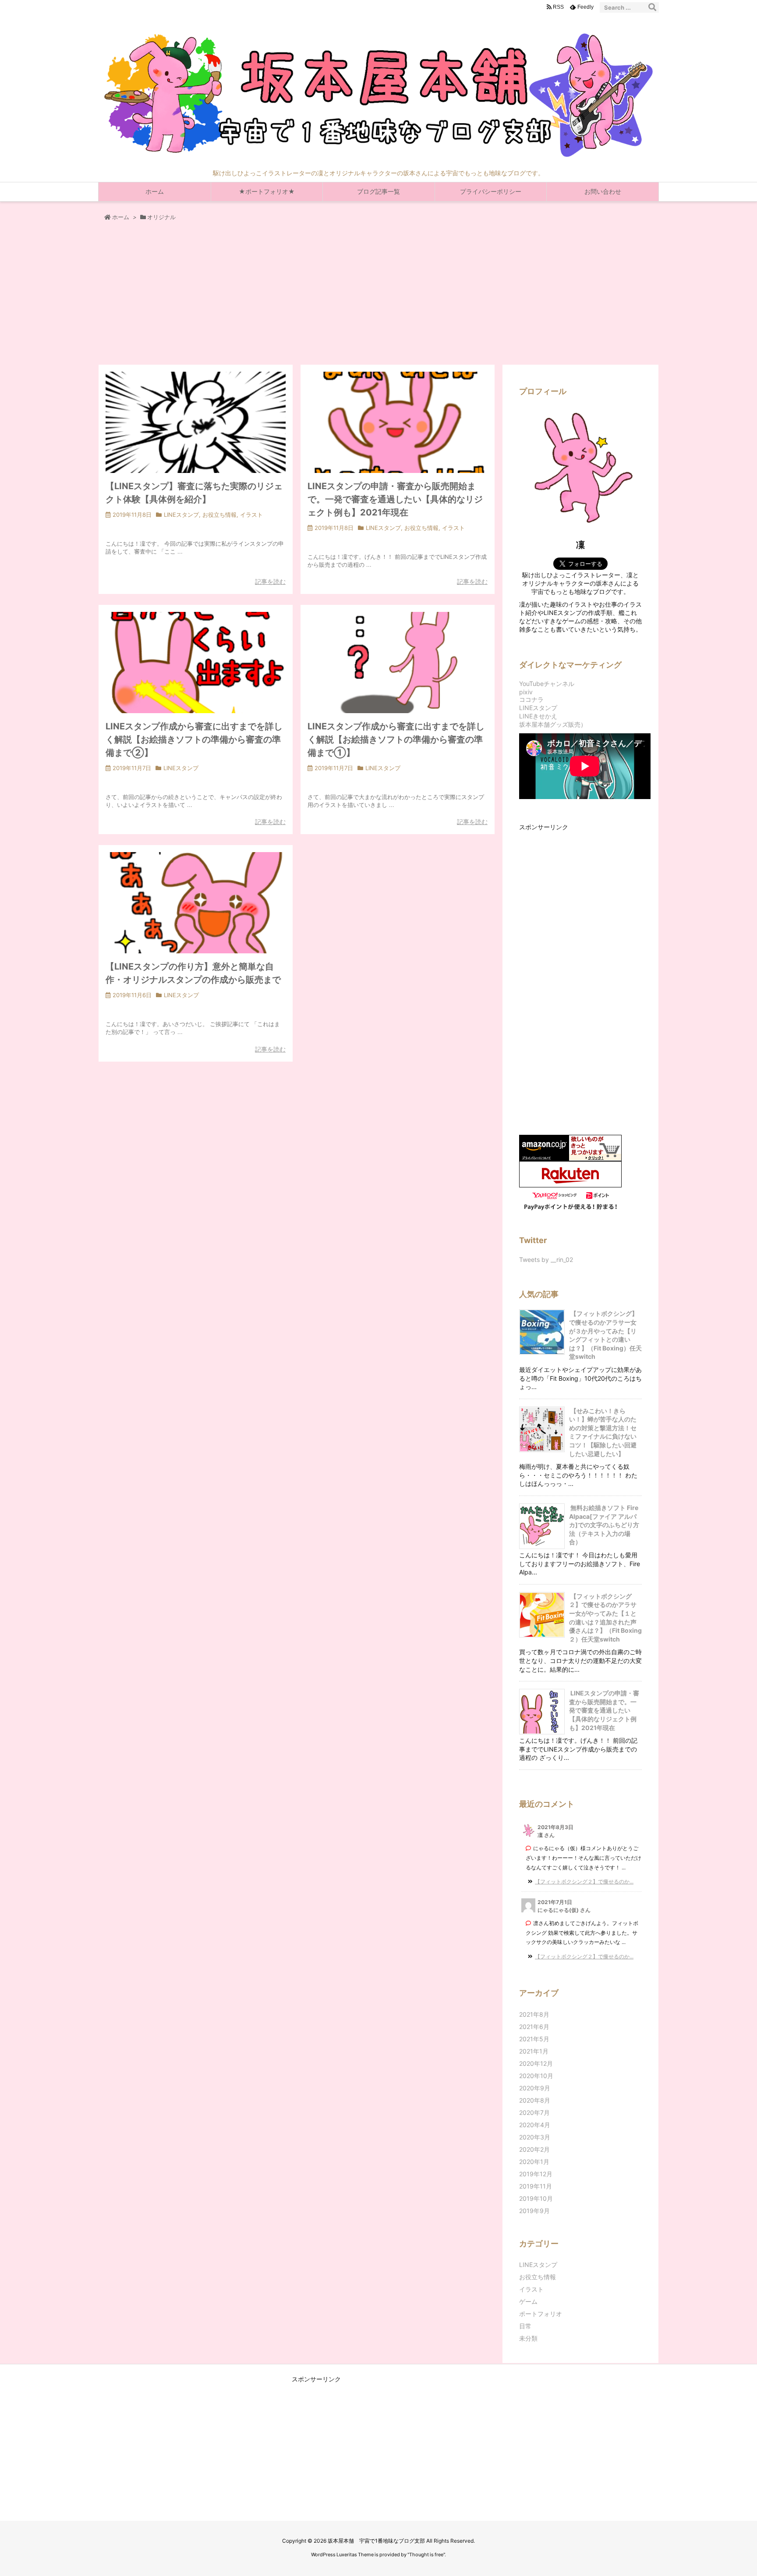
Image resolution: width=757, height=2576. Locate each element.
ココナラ (531, 699)
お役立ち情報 (219, 515)
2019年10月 (536, 2198)
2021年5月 (534, 2039)
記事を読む (270, 581)
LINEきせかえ (538, 716)
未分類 (528, 2338)
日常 (525, 2326)
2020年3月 (535, 2137)
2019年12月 (536, 2174)
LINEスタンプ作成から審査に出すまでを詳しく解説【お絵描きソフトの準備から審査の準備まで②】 (194, 739)
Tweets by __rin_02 (546, 1260)
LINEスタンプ (181, 515)
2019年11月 (536, 2186)
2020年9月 (535, 2088)
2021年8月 (534, 2014)
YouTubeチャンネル (547, 684)
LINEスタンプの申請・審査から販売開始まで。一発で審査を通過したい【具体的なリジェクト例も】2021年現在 (395, 499)
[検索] (652, 7)
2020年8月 (535, 2100)
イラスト (251, 515)
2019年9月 (534, 2211)
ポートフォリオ (541, 2314)
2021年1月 (534, 2051)
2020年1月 (534, 2162)
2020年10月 (536, 2076)
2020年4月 (535, 2125)
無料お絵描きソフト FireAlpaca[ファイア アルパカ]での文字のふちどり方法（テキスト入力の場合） (604, 1525)
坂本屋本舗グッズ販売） (553, 724)
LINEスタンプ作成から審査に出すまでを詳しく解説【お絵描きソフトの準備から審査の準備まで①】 (396, 739)
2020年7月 (534, 2112)
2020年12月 (536, 2063)
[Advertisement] (378, 298)
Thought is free (426, 2555)
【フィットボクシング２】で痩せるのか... (584, 1881)
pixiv (526, 692)
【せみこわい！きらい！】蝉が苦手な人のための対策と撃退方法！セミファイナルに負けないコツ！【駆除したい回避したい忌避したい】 (603, 1432)
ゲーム (528, 2301)
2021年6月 (534, 2027)
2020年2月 (534, 2149)
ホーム (121, 217)
